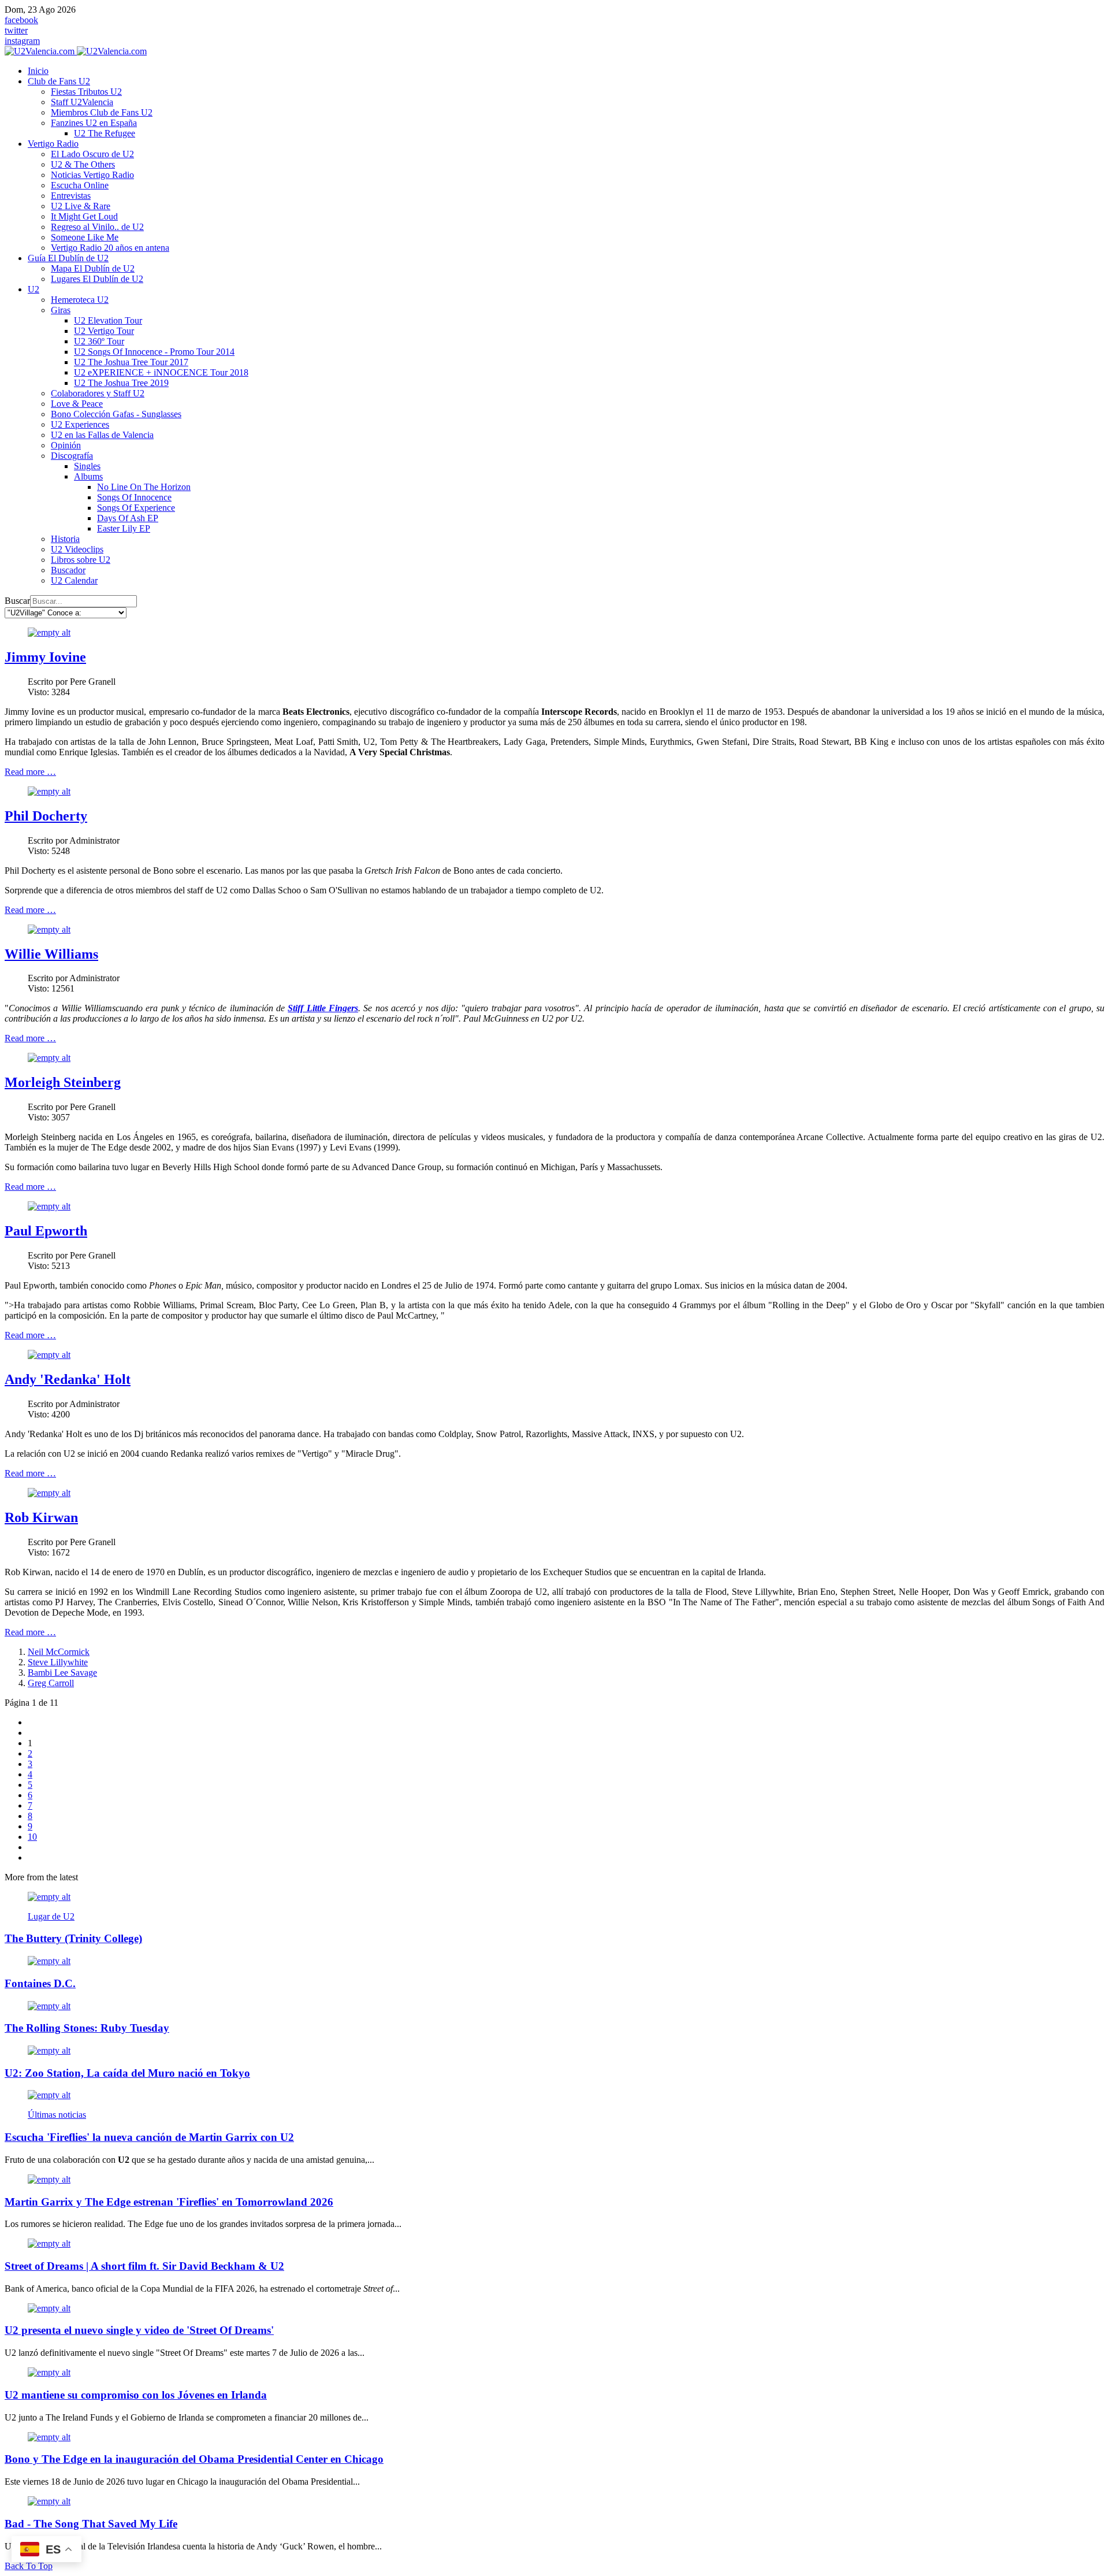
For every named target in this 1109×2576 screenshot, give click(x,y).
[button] (59, 81)
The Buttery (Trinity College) (73, 1938)
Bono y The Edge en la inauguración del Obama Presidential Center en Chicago (194, 2459)
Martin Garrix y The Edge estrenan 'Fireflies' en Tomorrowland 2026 (169, 2202)
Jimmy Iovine (45, 657)
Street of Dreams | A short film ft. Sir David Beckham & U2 (144, 2266)
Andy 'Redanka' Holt (68, 1379)
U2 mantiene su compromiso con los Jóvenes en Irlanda (136, 2395)
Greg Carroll (51, 1683)
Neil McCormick (59, 1652)
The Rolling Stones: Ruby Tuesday (87, 2028)
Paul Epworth (46, 1231)
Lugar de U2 (51, 1916)
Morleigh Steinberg (63, 1082)
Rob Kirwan (41, 1517)
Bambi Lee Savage (62, 1673)
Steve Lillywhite (58, 1662)
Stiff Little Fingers (323, 1008)
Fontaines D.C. (40, 1983)
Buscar (17, 601)
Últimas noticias (57, 2115)
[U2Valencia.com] (76, 51)
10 (32, 1837)
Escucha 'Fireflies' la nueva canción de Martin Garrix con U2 (149, 2137)
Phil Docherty (46, 816)
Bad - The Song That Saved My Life (91, 2524)
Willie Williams (51, 954)
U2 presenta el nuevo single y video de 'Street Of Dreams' (139, 2330)
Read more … (30, 772)
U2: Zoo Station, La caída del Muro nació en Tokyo (127, 2073)
